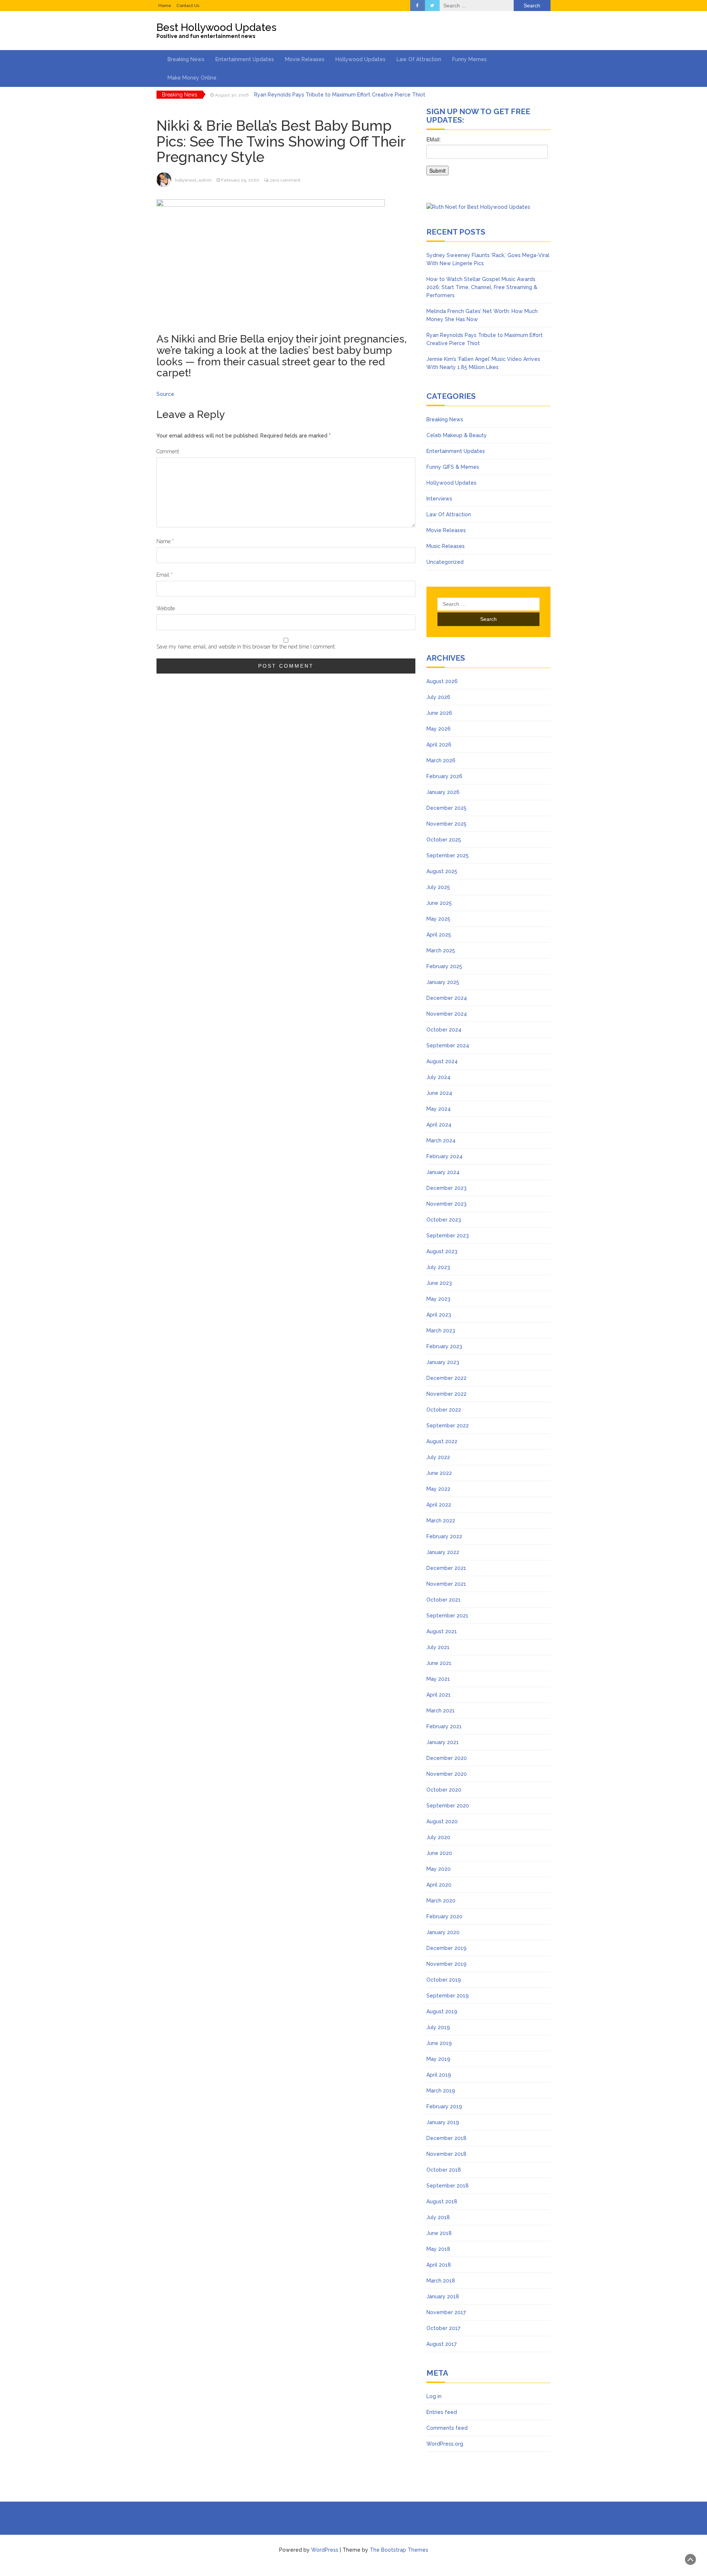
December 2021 (446, 1568)
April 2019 (439, 2075)
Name (165, 541)
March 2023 (441, 1331)
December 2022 (446, 1378)
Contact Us (188, 6)
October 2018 (444, 2170)
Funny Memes (469, 59)
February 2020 (444, 1916)
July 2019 (438, 2027)
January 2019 (443, 2122)
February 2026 (444, 776)
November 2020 (447, 1774)
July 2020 (438, 1837)
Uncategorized (445, 562)
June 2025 (439, 903)
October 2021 (444, 1600)
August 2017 (442, 2344)
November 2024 (447, 1014)
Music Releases (446, 546)
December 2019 (446, 1948)
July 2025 (438, 887)
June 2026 (439, 713)
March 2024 (441, 1141)
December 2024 (447, 998)
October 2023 (444, 1220)
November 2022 (446, 1394)
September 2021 (447, 1616)
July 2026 (438, 697)
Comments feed (447, 2428)
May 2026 (439, 729)
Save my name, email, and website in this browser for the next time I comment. (246, 647)
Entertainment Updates (245, 59)
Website (166, 608)
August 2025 (442, 871)
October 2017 (443, 2328)
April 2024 (439, 1125)
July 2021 (438, 1647)
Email (165, 575)
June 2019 (439, 2043)
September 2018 (448, 2186)
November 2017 (446, 2312)
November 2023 (446, 1204)
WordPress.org (445, 2444)
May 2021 (438, 1679)
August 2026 (442, 681)
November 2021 (446, 1584)
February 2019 (444, 2106)
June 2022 (439, 1473)
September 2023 (448, 1236)
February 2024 (444, 1156)
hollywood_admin (193, 180)
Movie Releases (305, 59)
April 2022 (439, 1505)
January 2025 (443, 982)
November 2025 (446, 824)
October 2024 (444, 1030)
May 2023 (438, 1299)
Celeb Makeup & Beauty (457, 435)
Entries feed (442, 2412)
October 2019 (444, 1980)
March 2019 (441, 2091)
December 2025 (446, 808)
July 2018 (438, 2217)
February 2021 (444, 1726)
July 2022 (438, 1457)
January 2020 (443, 1932)
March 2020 (441, 1901)
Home (165, 6)
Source (165, 394)
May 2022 (438, 1489)
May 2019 (438, 2059)
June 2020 (439, 1853)
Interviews (439, 499)
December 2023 (446, 1188)
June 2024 (439, 1093)
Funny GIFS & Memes (453, 467)
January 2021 (443, 1742)
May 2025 (438, 919)
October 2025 (444, 840)
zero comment (285, 180)
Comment (168, 451)
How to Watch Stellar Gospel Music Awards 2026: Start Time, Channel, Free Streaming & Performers (482, 287)
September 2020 (448, 1806)
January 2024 (443, 1172)
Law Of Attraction (419, 59)
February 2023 (444, 1346)
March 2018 (441, 2281)
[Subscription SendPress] (488, 159)
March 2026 (441, 760)
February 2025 (444, 966)
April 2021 (439, 1695)
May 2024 (439, 1109)
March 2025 (441, 950)
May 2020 (439, 1869)
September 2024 (448, 1045)
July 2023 (438, 1267)
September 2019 (448, 1996)
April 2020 (439, 1885)
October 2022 (444, 1410)
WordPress (325, 2550)
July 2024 (438, 1077)
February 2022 (444, 1536)
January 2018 (443, 2296)
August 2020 (442, 1821)
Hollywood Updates (360, 59)
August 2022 (442, 1441)
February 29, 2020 (240, 180)
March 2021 (441, 1711)
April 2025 (439, 935)
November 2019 (446, 1964)
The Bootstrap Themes (399, 2550)
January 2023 (443, 1362)
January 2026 (443, 792)
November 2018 (446, 2154)
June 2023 (439, 1283)
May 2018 (438, 2249)
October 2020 (444, 1790)
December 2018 (446, 2138)
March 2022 (441, 1521)
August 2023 (442, 1251)
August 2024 (442, 1061)
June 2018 (439, 2233)
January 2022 (443, 1552)
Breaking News (186, 59)
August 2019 (442, 2011)
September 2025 (448, 855)
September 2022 (448, 1426)
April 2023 (439, 1315)
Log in (434, 2396)
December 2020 (447, 1758)
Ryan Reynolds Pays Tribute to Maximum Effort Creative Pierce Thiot (340, 95)
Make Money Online (192, 78)
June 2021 (439, 1663)
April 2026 (439, 745)
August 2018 (442, 2201)
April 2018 (439, 2265)
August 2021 (442, 1631)
